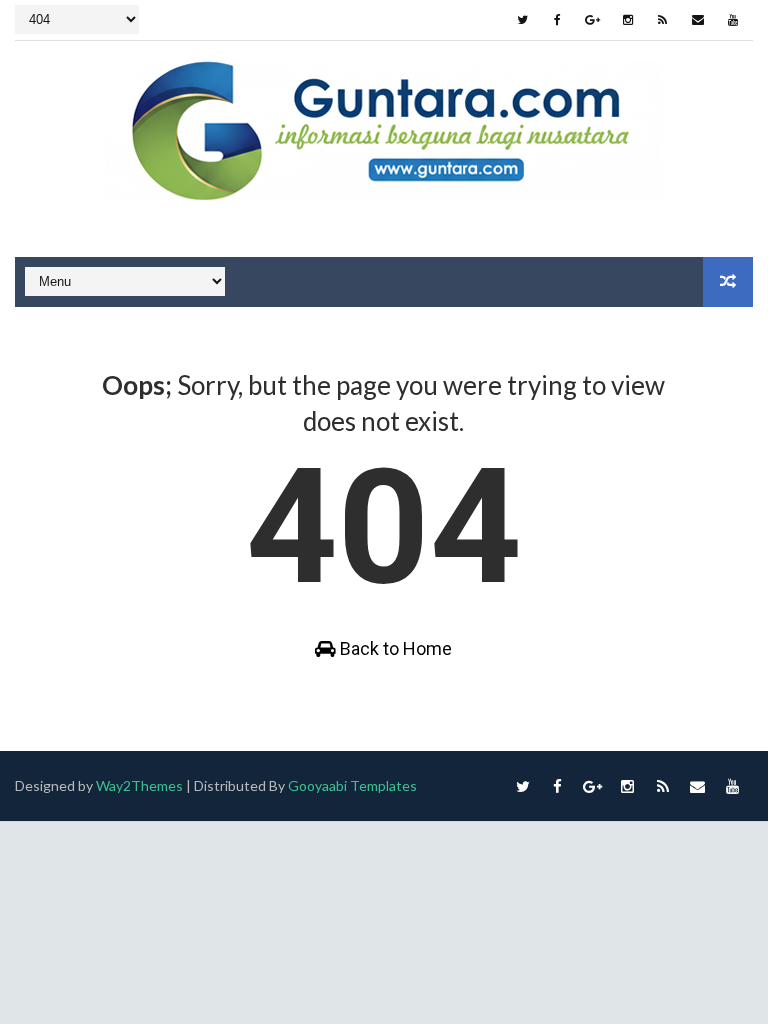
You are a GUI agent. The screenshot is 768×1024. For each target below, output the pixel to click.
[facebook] (558, 20)
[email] (698, 20)
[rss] (663, 20)
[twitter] (523, 20)
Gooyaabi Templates (352, 785)
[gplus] (593, 20)
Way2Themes (139, 785)
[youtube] (733, 20)
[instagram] (628, 20)
